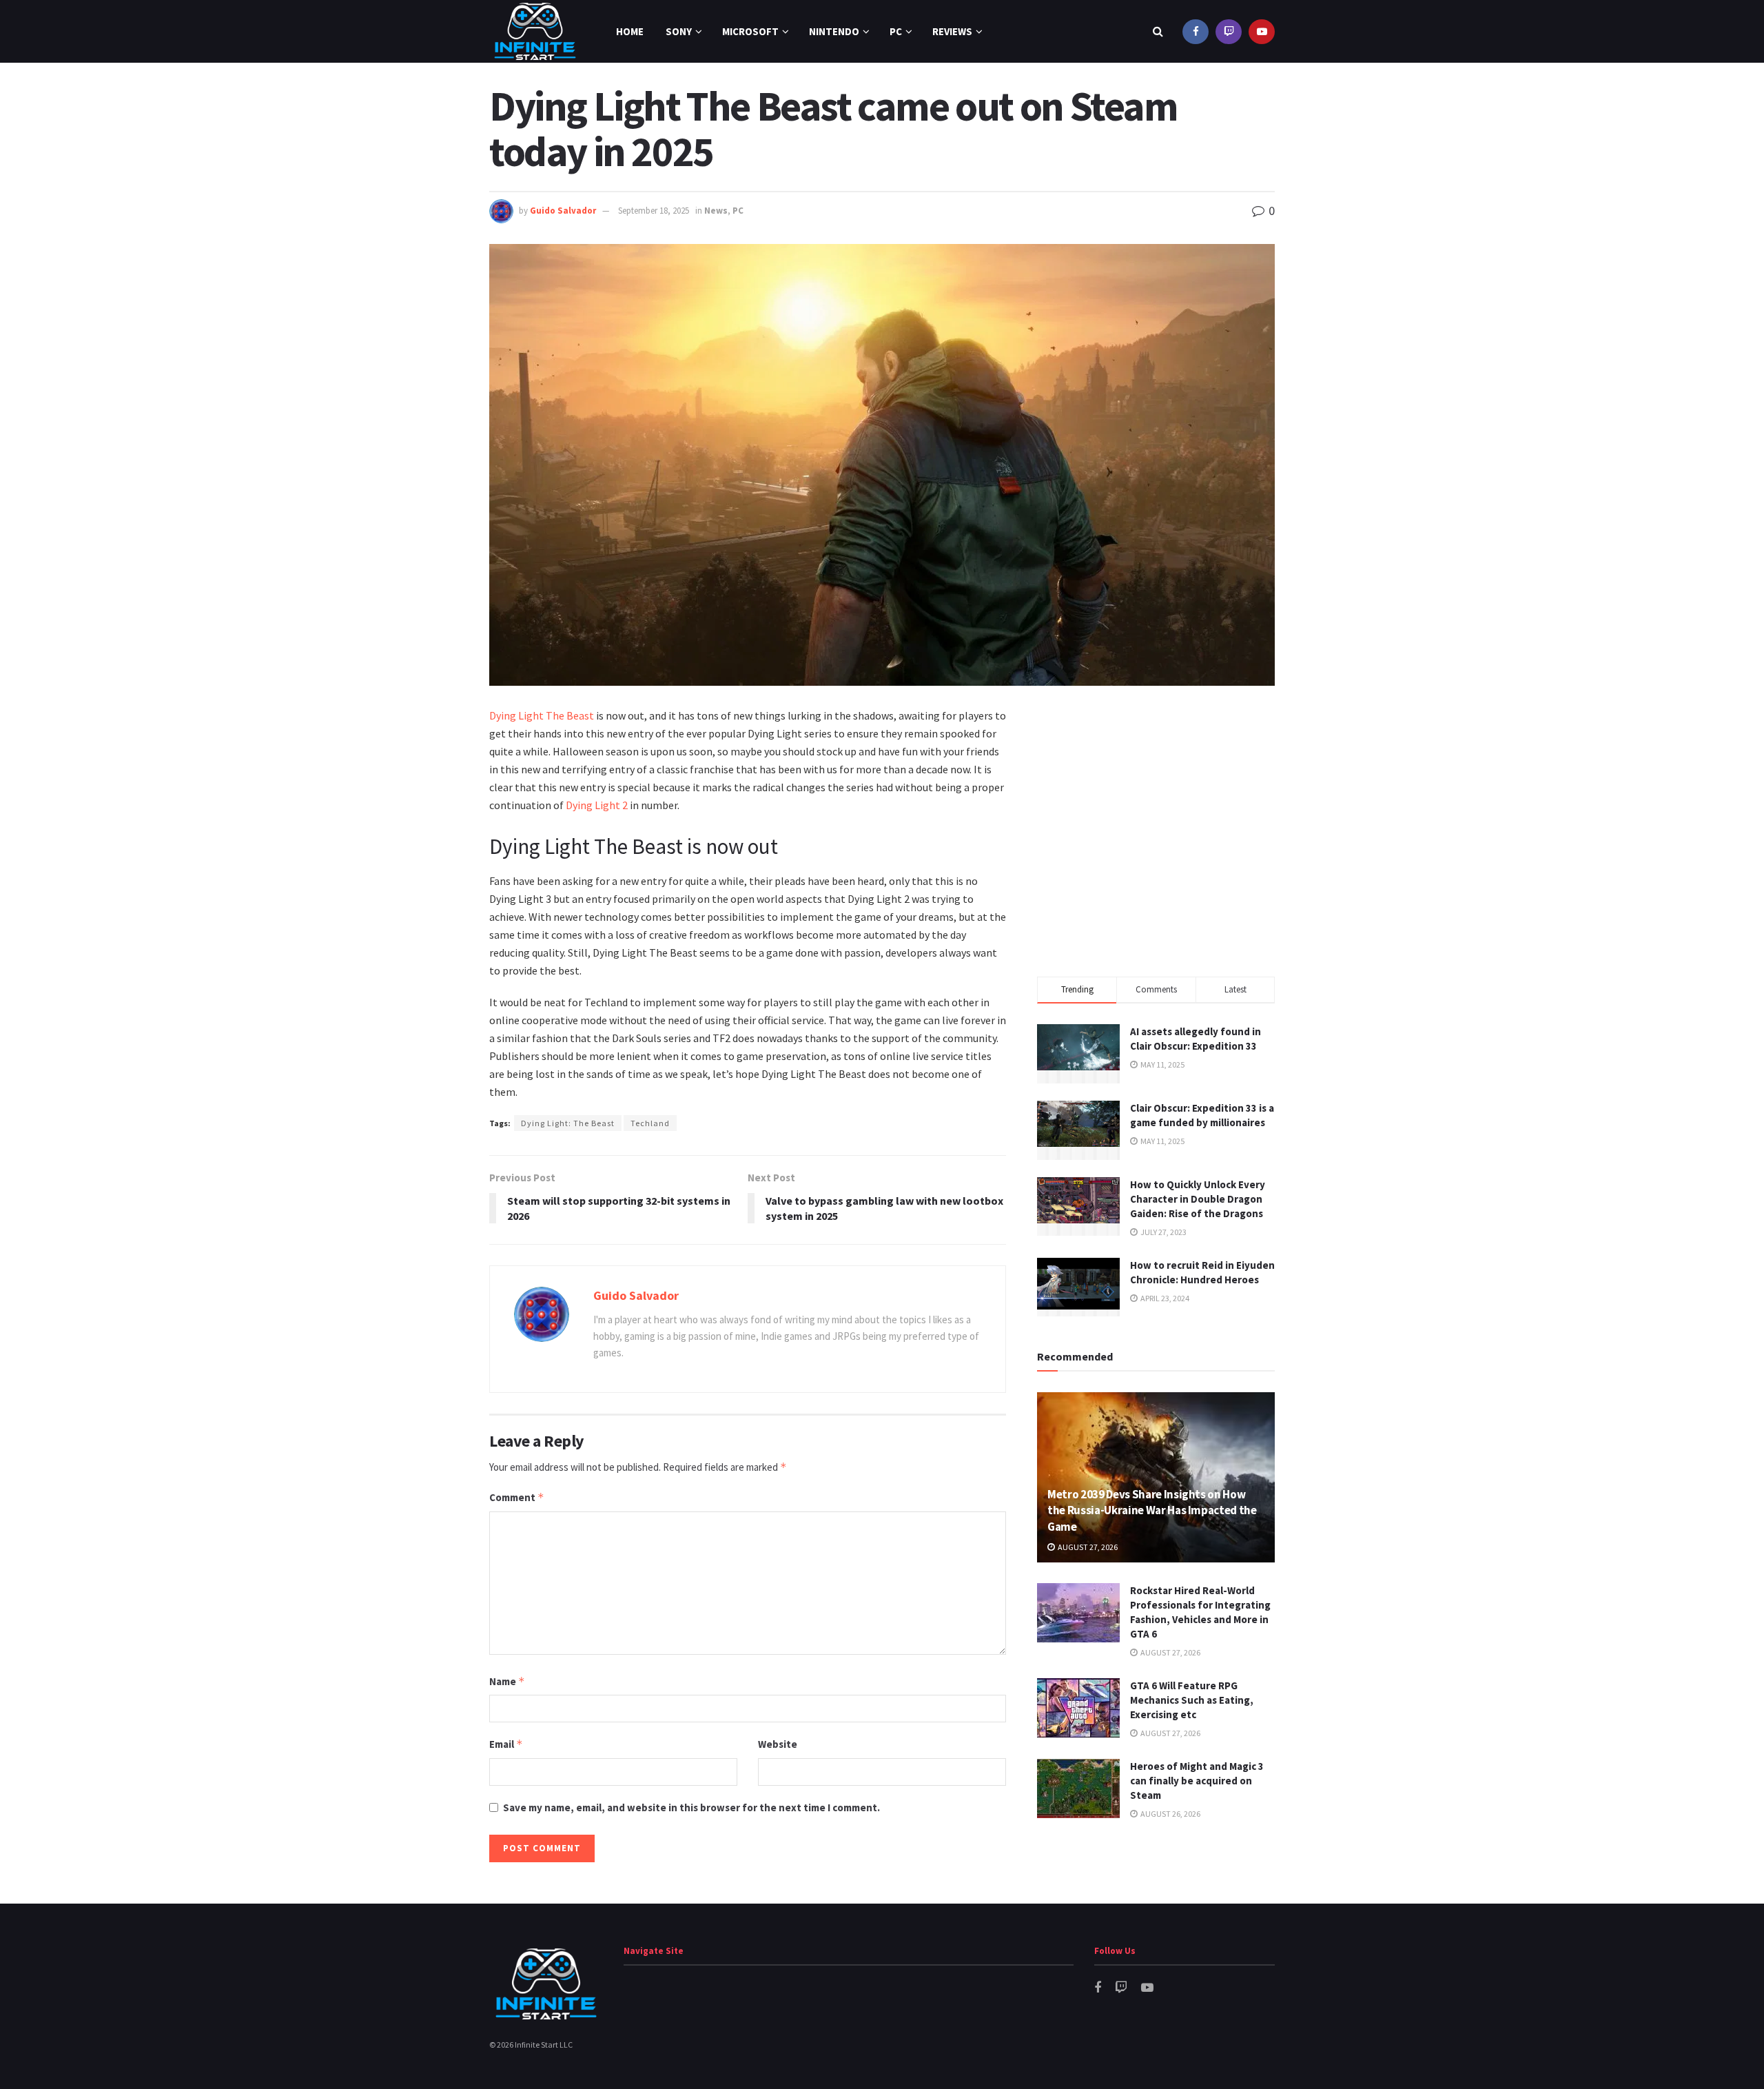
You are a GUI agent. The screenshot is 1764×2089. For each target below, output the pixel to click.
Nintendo (834, 31)
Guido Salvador (563, 211)
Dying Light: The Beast (568, 1123)
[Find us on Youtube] (1262, 31)
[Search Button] (1158, 31)
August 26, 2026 (1170, 1814)
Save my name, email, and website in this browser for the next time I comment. (691, 1807)
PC (896, 31)
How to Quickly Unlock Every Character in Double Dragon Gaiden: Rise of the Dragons (1198, 1199)
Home (630, 31)
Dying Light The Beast (542, 715)
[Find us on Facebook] (1196, 31)
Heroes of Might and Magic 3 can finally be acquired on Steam (1197, 1781)
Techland (650, 1123)
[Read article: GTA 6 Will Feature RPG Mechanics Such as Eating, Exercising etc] (1078, 1708)
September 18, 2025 (654, 211)
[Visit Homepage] (535, 31)
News (716, 211)
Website (778, 1744)
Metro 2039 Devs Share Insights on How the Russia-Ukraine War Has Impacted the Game (1152, 1511)
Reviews (952, 31)
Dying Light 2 (597, 805)
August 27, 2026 (1087, 1547)
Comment (517, 1497)
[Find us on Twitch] (1229, 31)
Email (506, 1744)
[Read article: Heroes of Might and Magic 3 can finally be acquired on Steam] (1078, 1789)
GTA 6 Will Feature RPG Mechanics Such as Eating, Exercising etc (1192, 1700)
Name (507, 1681)
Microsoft (750, 31)
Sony (679, 31)
